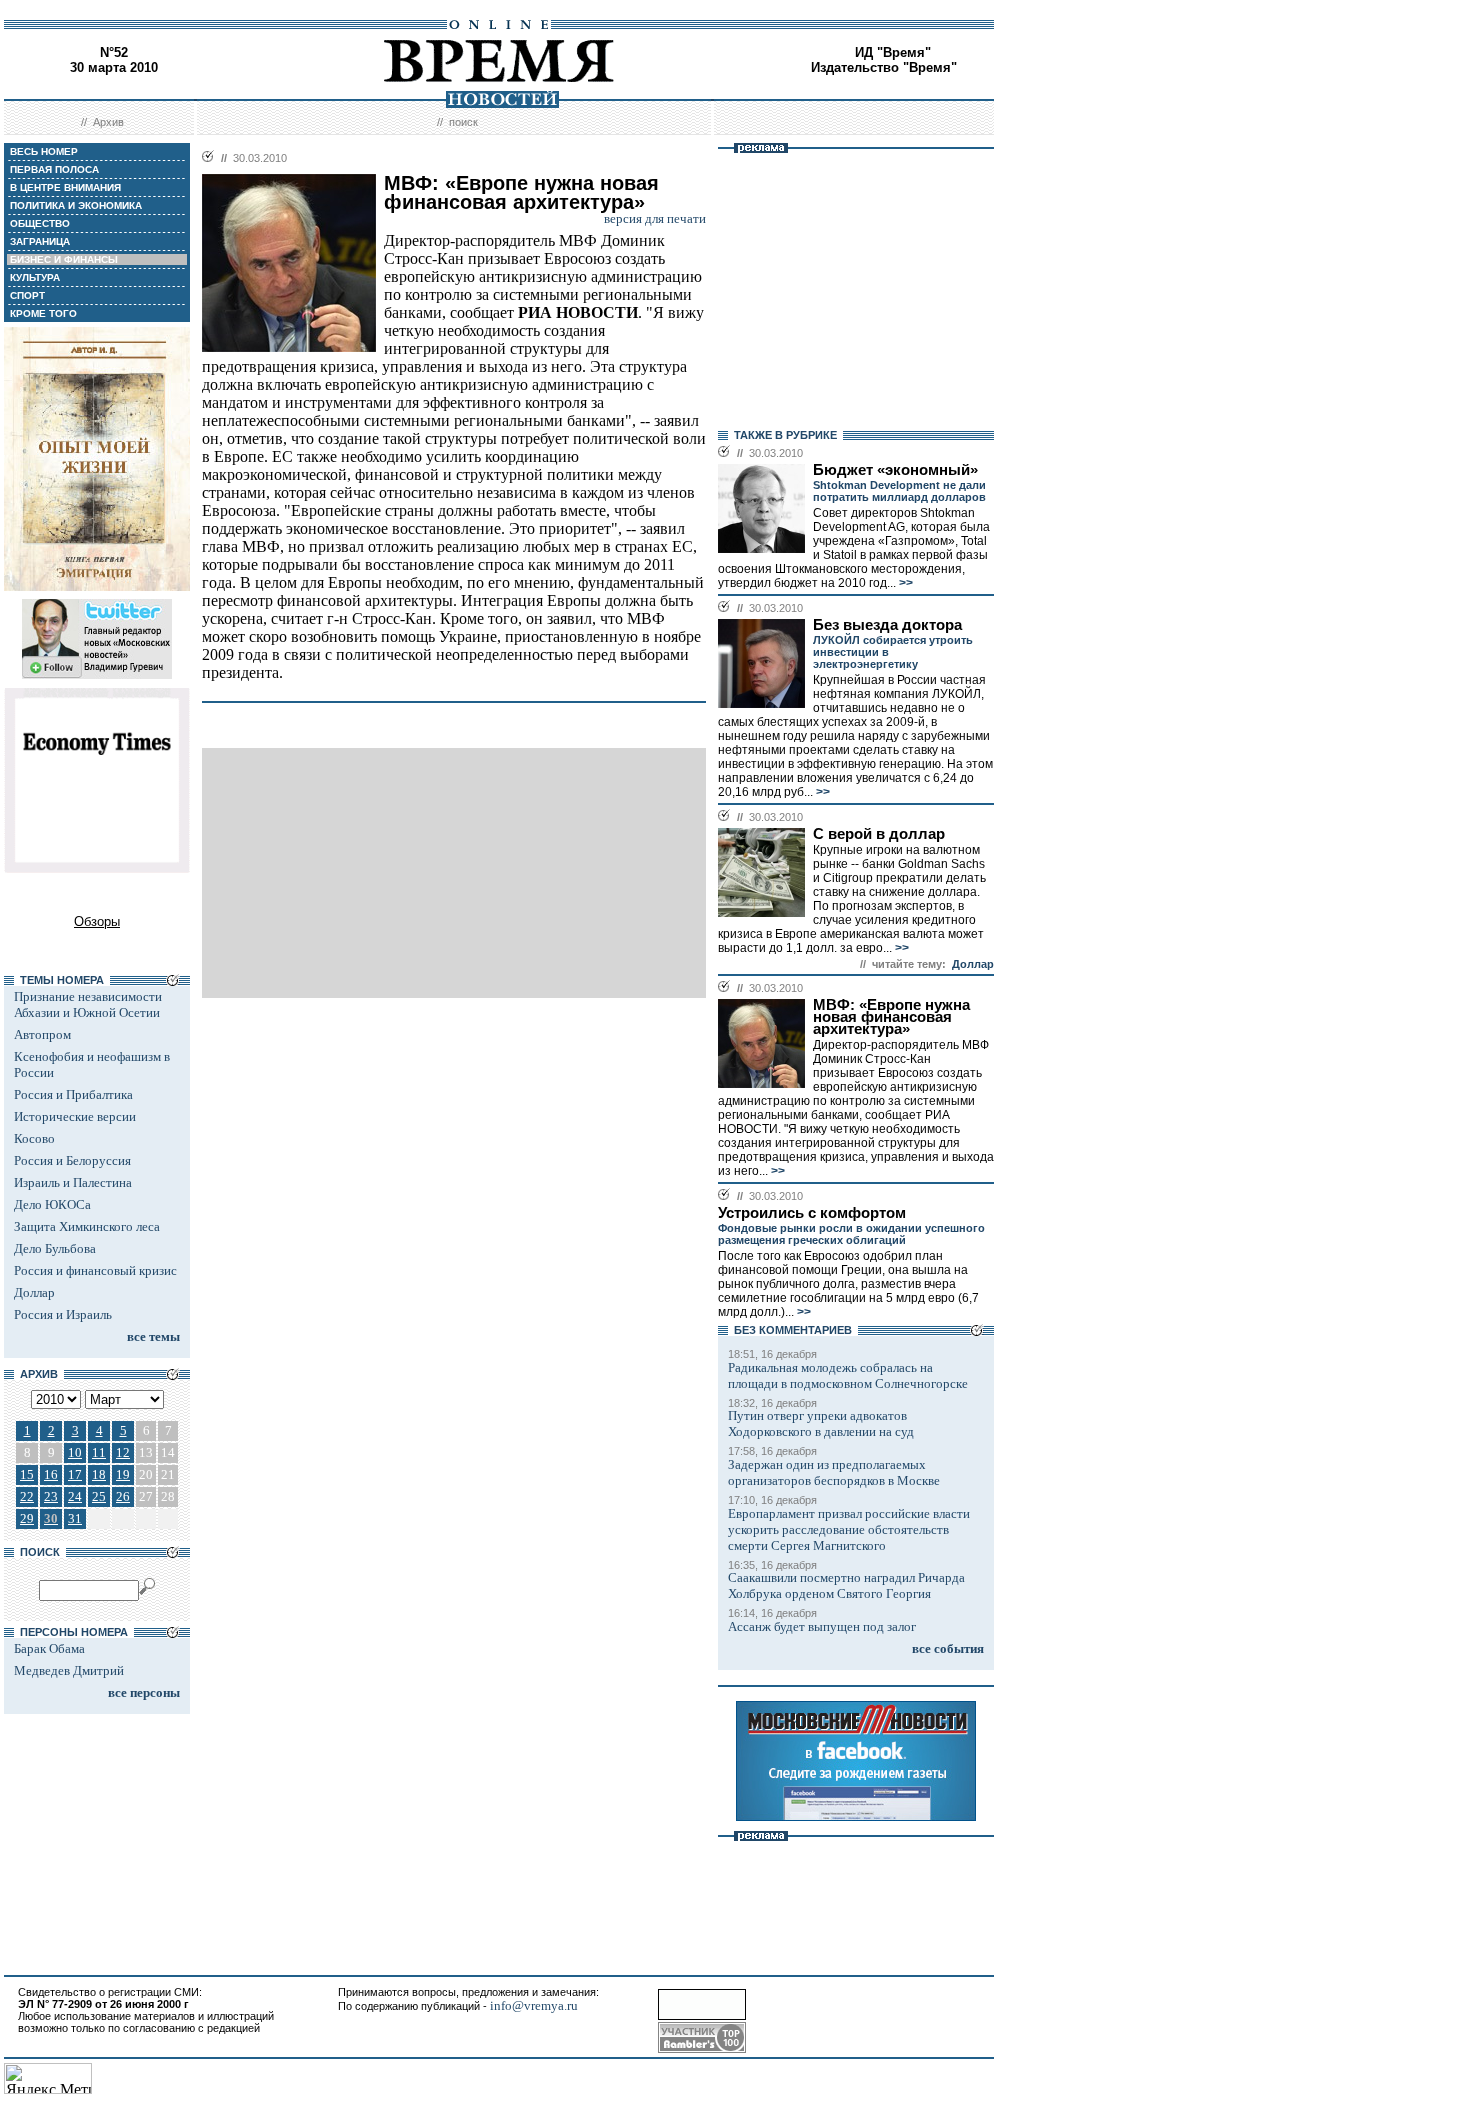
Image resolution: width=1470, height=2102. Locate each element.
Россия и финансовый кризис (95, 1270)
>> (904, 583)
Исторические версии (75, 1116)
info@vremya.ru (534, 2005)
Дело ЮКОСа (52, 1204)
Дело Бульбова (55, 1248)
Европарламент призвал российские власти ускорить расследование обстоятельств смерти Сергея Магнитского (849, 1529)
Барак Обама (49, 1648)
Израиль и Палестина (73, 1182)
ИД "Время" (893, 52)
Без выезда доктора (887, 625)
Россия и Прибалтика (73, 1094)
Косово (34, 1138)
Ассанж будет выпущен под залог (822, 1626)
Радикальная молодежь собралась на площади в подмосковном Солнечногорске (848, 1375)
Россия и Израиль (63, 1314)
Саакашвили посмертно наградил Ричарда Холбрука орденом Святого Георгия (846, 1585)
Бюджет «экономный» (895, 470)
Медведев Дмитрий (69, 1670)
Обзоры (97, 921)
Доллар (34, 1292)
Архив (108, 122)
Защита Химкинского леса (87, 1226)
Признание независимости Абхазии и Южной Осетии (88, 1004)
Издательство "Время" (884, 67)
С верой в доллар (879, 834)
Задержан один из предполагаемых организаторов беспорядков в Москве (834, 1472)
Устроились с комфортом (812, 1213)
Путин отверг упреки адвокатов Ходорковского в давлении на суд (821, 1423)
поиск (463, 122)
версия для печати (655, 218)
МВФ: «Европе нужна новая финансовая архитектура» (891, 1017)
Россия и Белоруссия (72, 1160)
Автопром (42, 1034)
